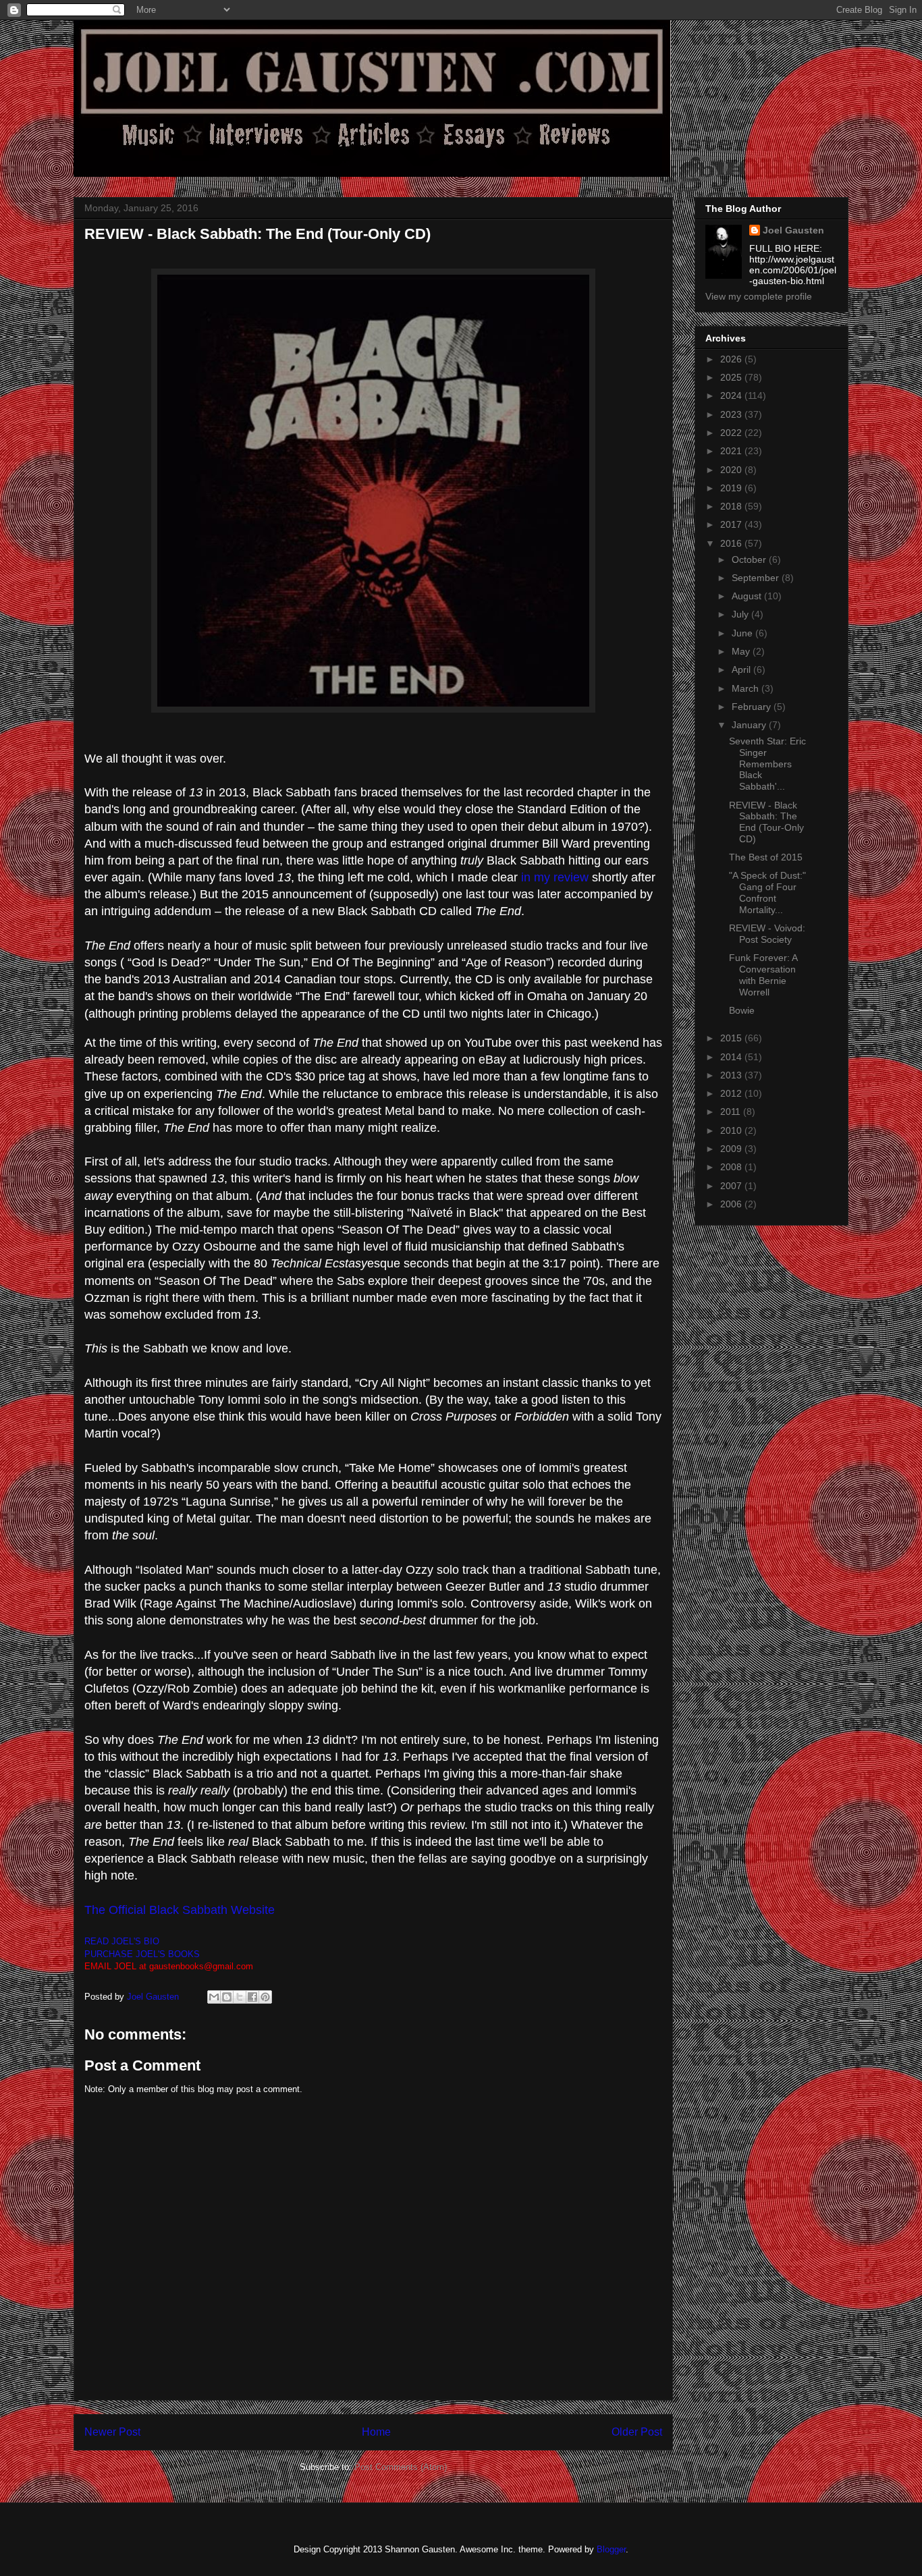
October (750, 559)
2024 (732, 395)
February (753, 707)
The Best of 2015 (766, 857)
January (750, 725)
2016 (732, 543)
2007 (732, 1186)
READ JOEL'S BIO (122, 1941)
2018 (732, 506)
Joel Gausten (793, 230)
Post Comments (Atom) (401, 2467)
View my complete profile (759, 296)
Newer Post (112, 2432)
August (748, 596)
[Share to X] (240, 1997)
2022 (732, 433)
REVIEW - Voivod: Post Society (767, 934)
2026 (732, 359)
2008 (732, 1167)
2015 (732, 1038)
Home (376, 2432)
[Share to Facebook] (252, 1997)
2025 (732, 377)
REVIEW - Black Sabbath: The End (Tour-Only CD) (766, 822)
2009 (732, 1149)
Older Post (637, 2432)
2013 (732, 1075)
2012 (732, 1093)
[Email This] (214, 1997)
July (741, 614)
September (757, 578)
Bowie (742, 1010)
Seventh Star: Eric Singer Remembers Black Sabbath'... (767, 764)
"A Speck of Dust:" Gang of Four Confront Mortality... (767, 892)
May (742, 651)
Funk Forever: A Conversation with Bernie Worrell (763, 975)
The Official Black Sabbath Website (180, 1910)
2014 (732, 1057)
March (747, 688)
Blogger (611, 2549)
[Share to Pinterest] (265, 1997)
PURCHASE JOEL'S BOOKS (142, 1954)
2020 (732, 470)
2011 (732, 1112)
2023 (732, 414)
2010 (732, 1130)
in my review (557, 877)
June (743, 633)
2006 (732, 1204)
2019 (732, 488)
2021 (732, 451)
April (742, 669)
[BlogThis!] (227, 1997)
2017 (732, 524)
